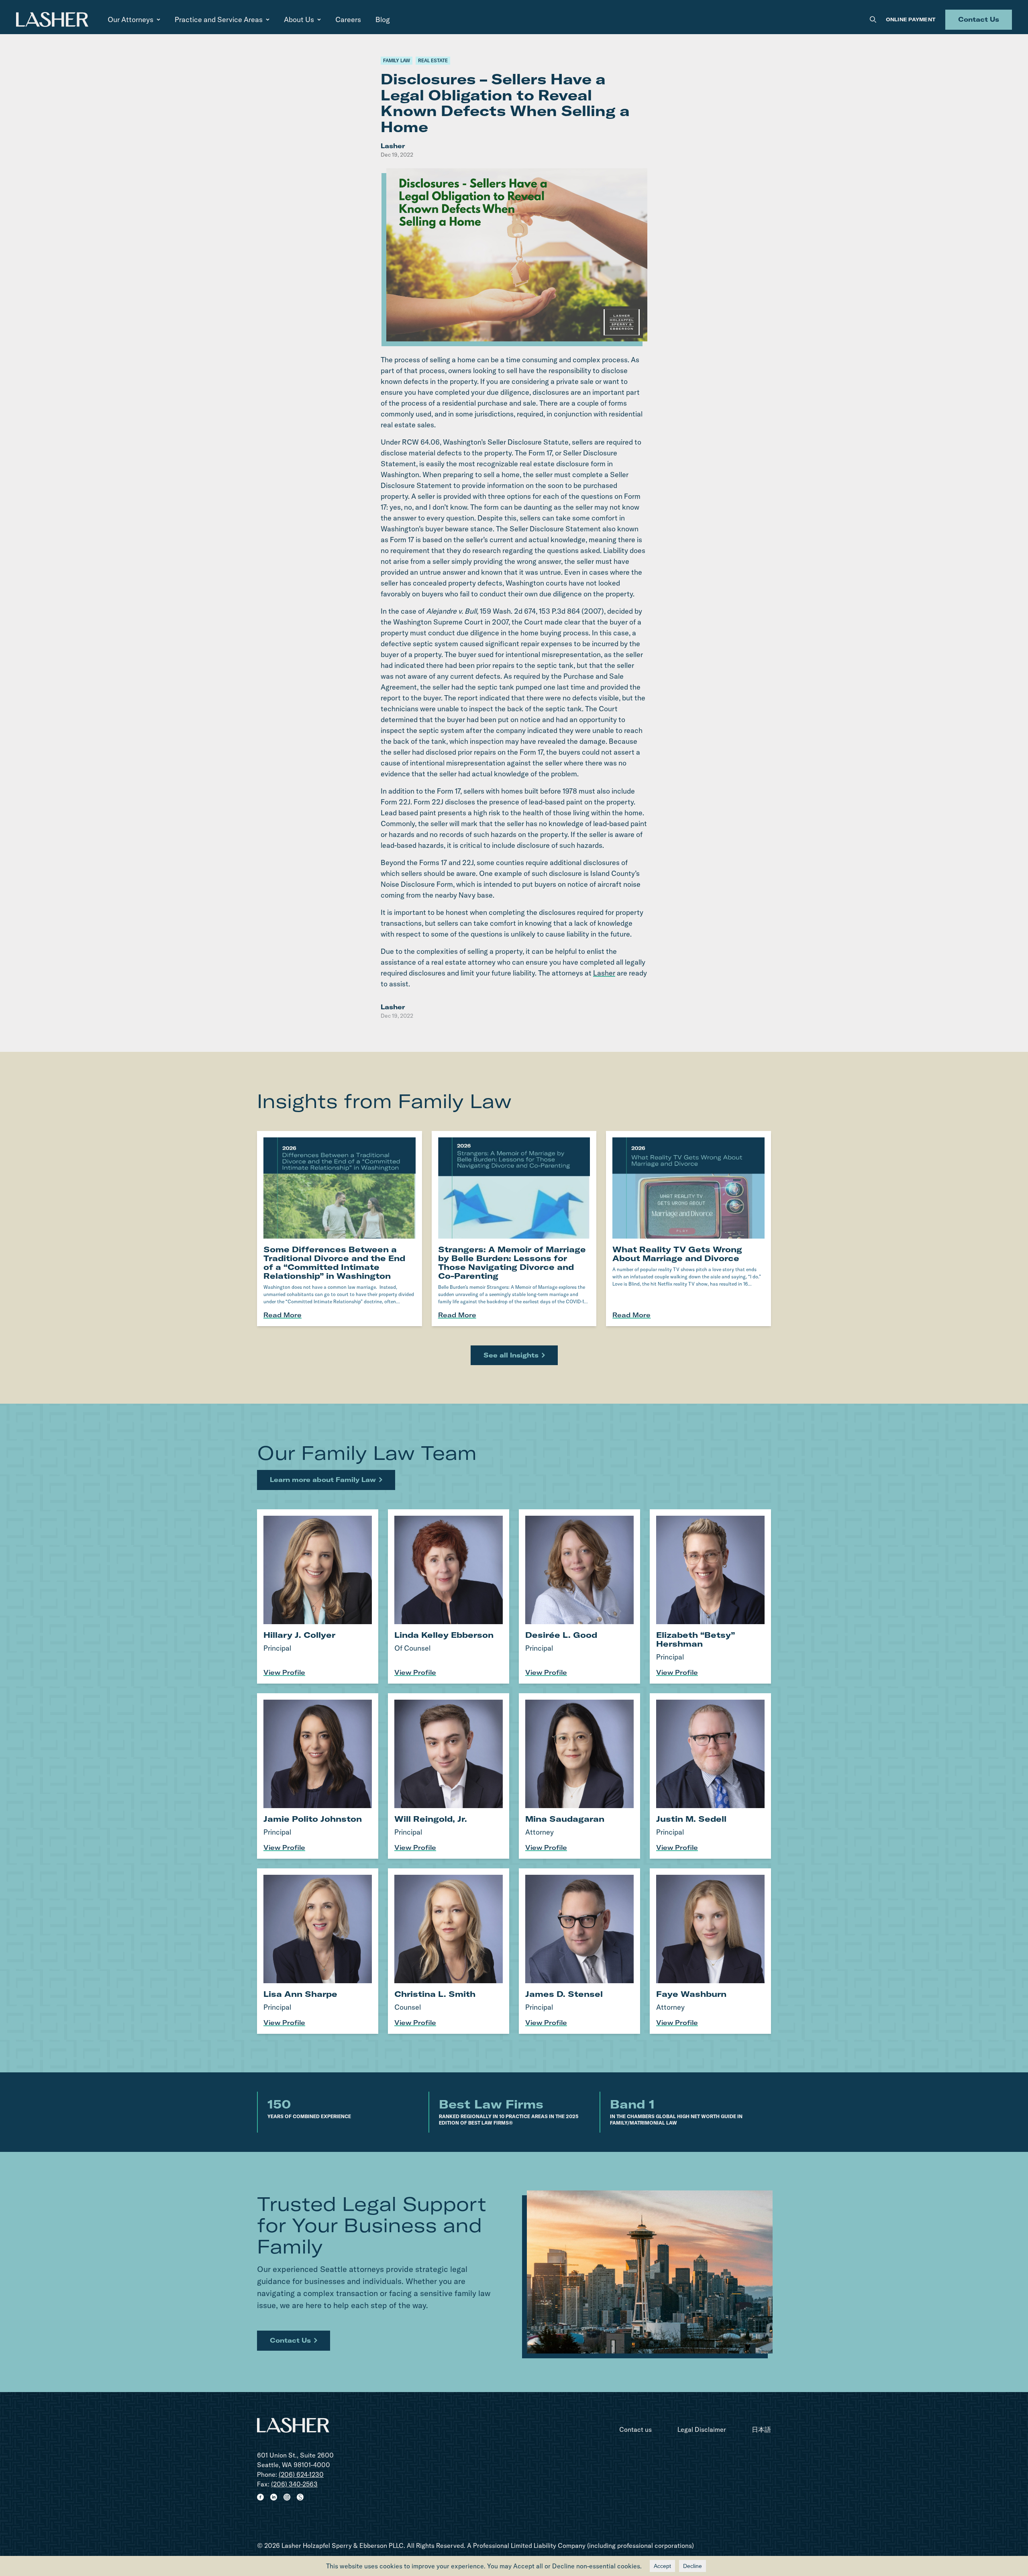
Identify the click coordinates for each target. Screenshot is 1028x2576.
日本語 (761, 2429)
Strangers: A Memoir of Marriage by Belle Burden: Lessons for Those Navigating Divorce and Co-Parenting (512, 1262)
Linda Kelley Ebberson (444, 1635)
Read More (282, 1315)
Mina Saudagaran (565, 1819)
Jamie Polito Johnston (313, 1819)
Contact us (635, 2429)
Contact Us (979, 19)
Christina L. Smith (435, 1994)
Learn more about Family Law (323, 1480)
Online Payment (911, 19)
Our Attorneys (131, 19)
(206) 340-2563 (294, 2484)
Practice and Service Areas (219, 19)
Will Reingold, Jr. (431, 1819)
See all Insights (511, 1355)
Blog (383, 19)
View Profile (284, 1672)
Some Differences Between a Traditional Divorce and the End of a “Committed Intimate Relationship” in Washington (334, 1262)
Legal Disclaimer (702, 2429)
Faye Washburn (691, 1994)
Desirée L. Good (561, 1635)
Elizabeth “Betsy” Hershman (696, 1639)
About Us (299, 19)
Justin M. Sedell (691, 1819)
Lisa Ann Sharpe (300, 1994)
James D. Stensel (564, 1994)
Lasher (604, 973)
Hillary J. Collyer (299, 1635)
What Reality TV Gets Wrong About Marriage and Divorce (677, 1254)
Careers (348, 19)
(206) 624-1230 (301, 2474)
